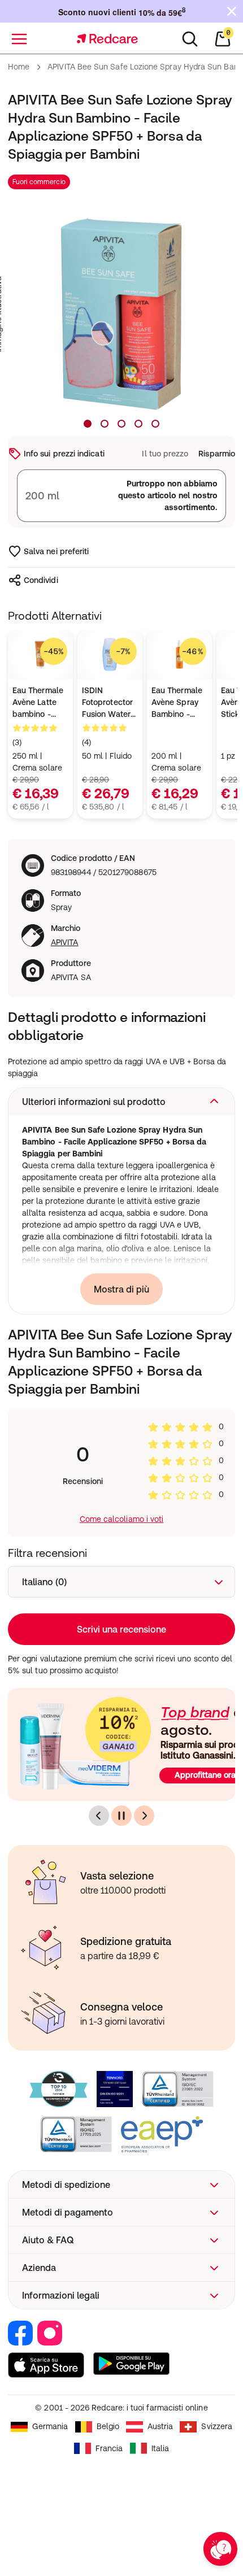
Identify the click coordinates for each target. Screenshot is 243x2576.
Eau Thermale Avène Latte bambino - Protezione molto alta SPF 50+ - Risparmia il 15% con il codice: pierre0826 (40, 703)
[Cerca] (190, 39)
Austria (160, 2426)
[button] (121, 1102)
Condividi (41, 580)
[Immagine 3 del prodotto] (121, 424)
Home (19, 67)
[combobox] (121, 1582)
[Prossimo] (144, 1816)
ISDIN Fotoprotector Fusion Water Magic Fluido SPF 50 (107, 703)
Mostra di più (121, 1289)
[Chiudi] (232, 11)
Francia (109, 2448)
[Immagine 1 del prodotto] (88, 424)
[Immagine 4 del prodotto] (138, 424)
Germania (50, 2426)
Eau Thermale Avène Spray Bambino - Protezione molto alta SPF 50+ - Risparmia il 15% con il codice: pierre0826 (179, 703)
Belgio (108, 2426)
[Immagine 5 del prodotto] (155, 424)
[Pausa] (121, 1816)
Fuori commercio (39, 182)
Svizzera (217, 2426)
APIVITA (65, 942)
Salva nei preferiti (56, 551)
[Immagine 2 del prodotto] (105, 424)
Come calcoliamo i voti (122, 1519)
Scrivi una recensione (121, 1629)
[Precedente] (99, 1816)
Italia (160, 2448)
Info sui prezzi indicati (64, 454)
